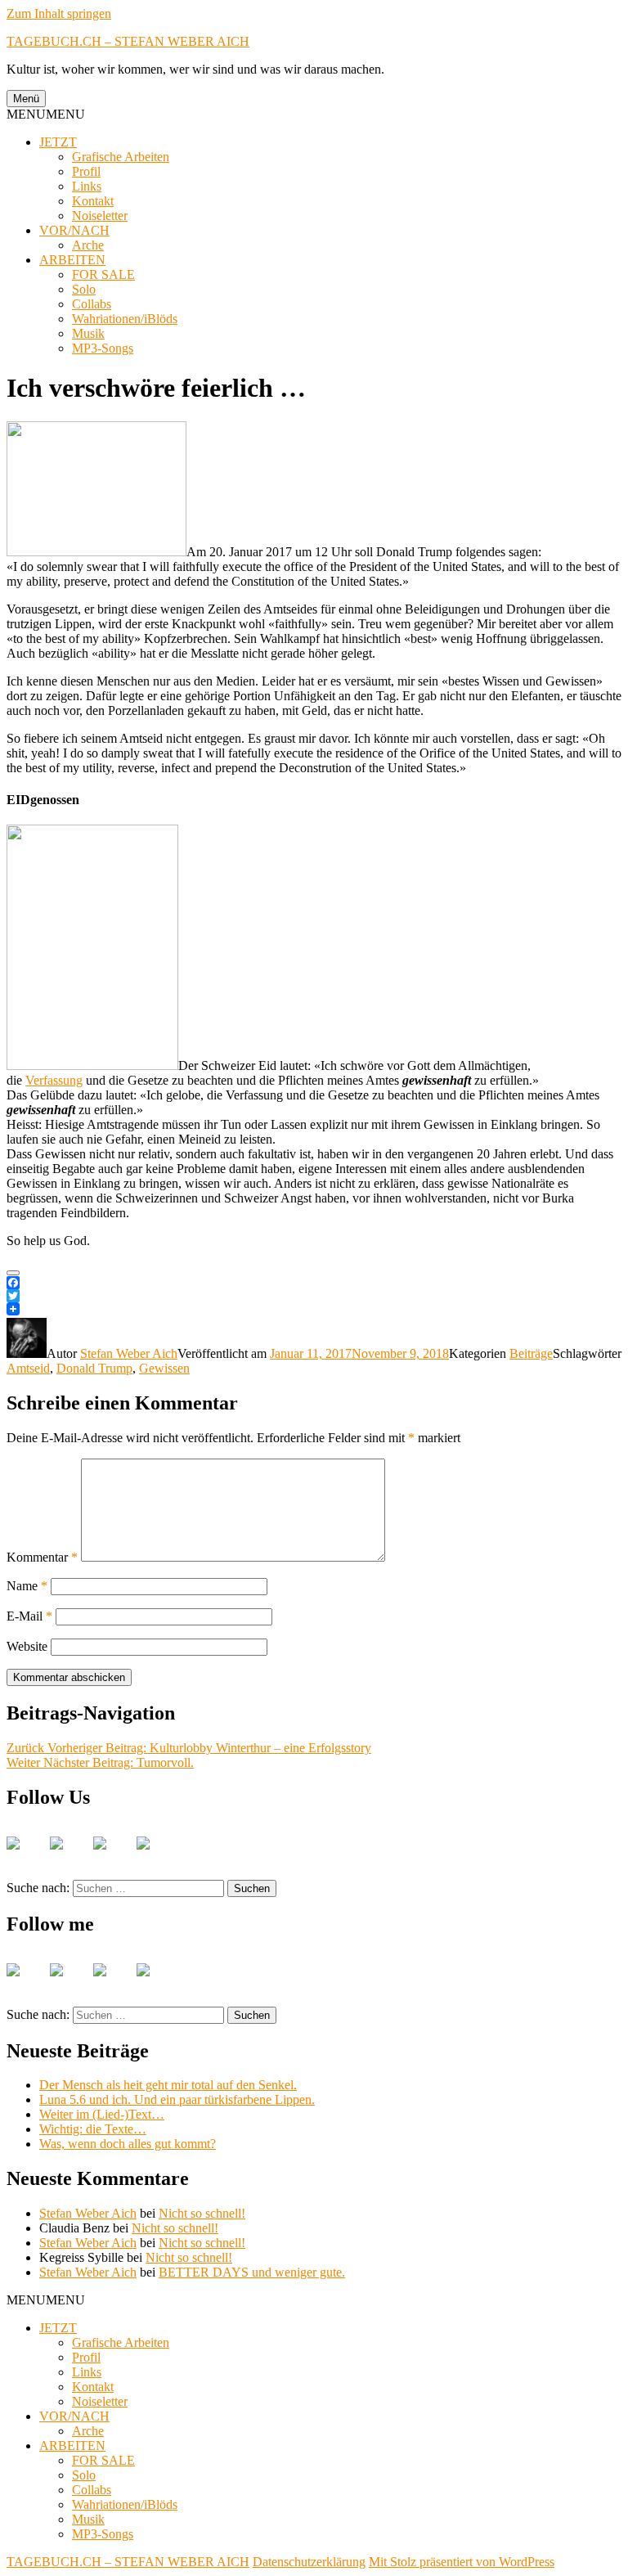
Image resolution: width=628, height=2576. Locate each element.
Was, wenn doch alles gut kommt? (128, 2144)
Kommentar (42, 1557)
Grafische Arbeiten (121, 157)
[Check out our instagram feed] (156, 1856)
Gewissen (164, 1368)
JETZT (58, 142)
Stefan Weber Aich (129, 1353)
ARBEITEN (72, 260)
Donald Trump (94, 1368)
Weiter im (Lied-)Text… (102, 2114)
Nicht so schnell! (202, 2213)
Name (27, 1586)
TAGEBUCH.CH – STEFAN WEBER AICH (128, 41)
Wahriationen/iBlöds (125, 319)
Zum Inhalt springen (59, 13)
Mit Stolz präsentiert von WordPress (462, 2562)
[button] (46, 114)
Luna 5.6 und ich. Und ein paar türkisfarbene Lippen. (177, 2099)
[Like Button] (13, 1273)
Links (87, 186)
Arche (88, 245)
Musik (88, 333)
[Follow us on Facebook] (26, 1856)
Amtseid (28, 1368)
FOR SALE (103, 274)
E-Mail (29, 1616)
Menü (26, 99)
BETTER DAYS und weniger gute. (252, 2272)
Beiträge (531, 1353)
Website (27, 1646)
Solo (84, 289)
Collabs (92, 304)
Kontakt (93, 201)
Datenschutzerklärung (309, 2562)
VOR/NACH (74, 230)
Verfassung (54, 1080)
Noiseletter (100, 216)
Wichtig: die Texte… (93, 2129)
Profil (86, 171)
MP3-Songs (103, 348)
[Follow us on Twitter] (70, 1856)
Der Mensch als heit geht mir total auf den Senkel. (168, 2085)
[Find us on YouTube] (113, 1856)
